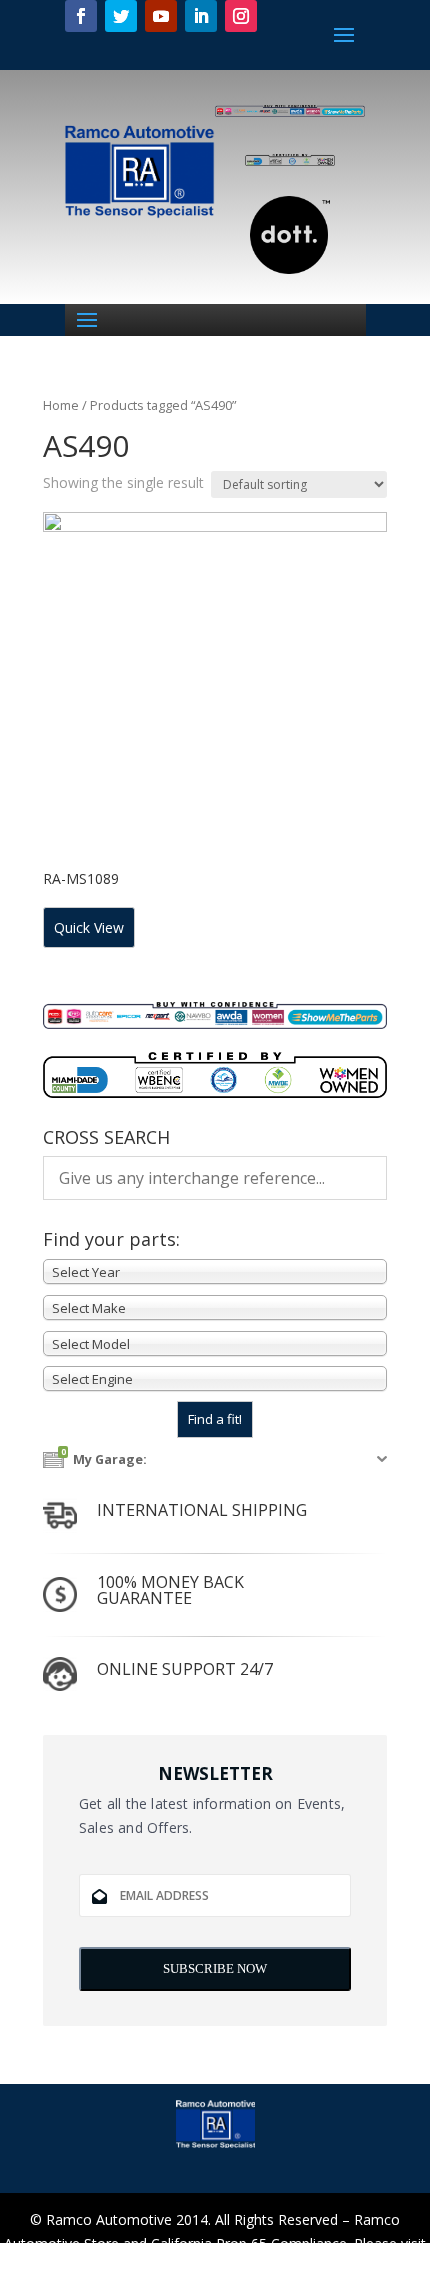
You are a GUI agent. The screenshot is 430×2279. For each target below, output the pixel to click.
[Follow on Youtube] (161, 16)
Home (61, 405)
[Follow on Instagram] (241, 16)
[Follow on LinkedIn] (201, 16)
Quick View (89, 927)
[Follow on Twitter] (121, 16)
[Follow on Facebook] (81, 16)
